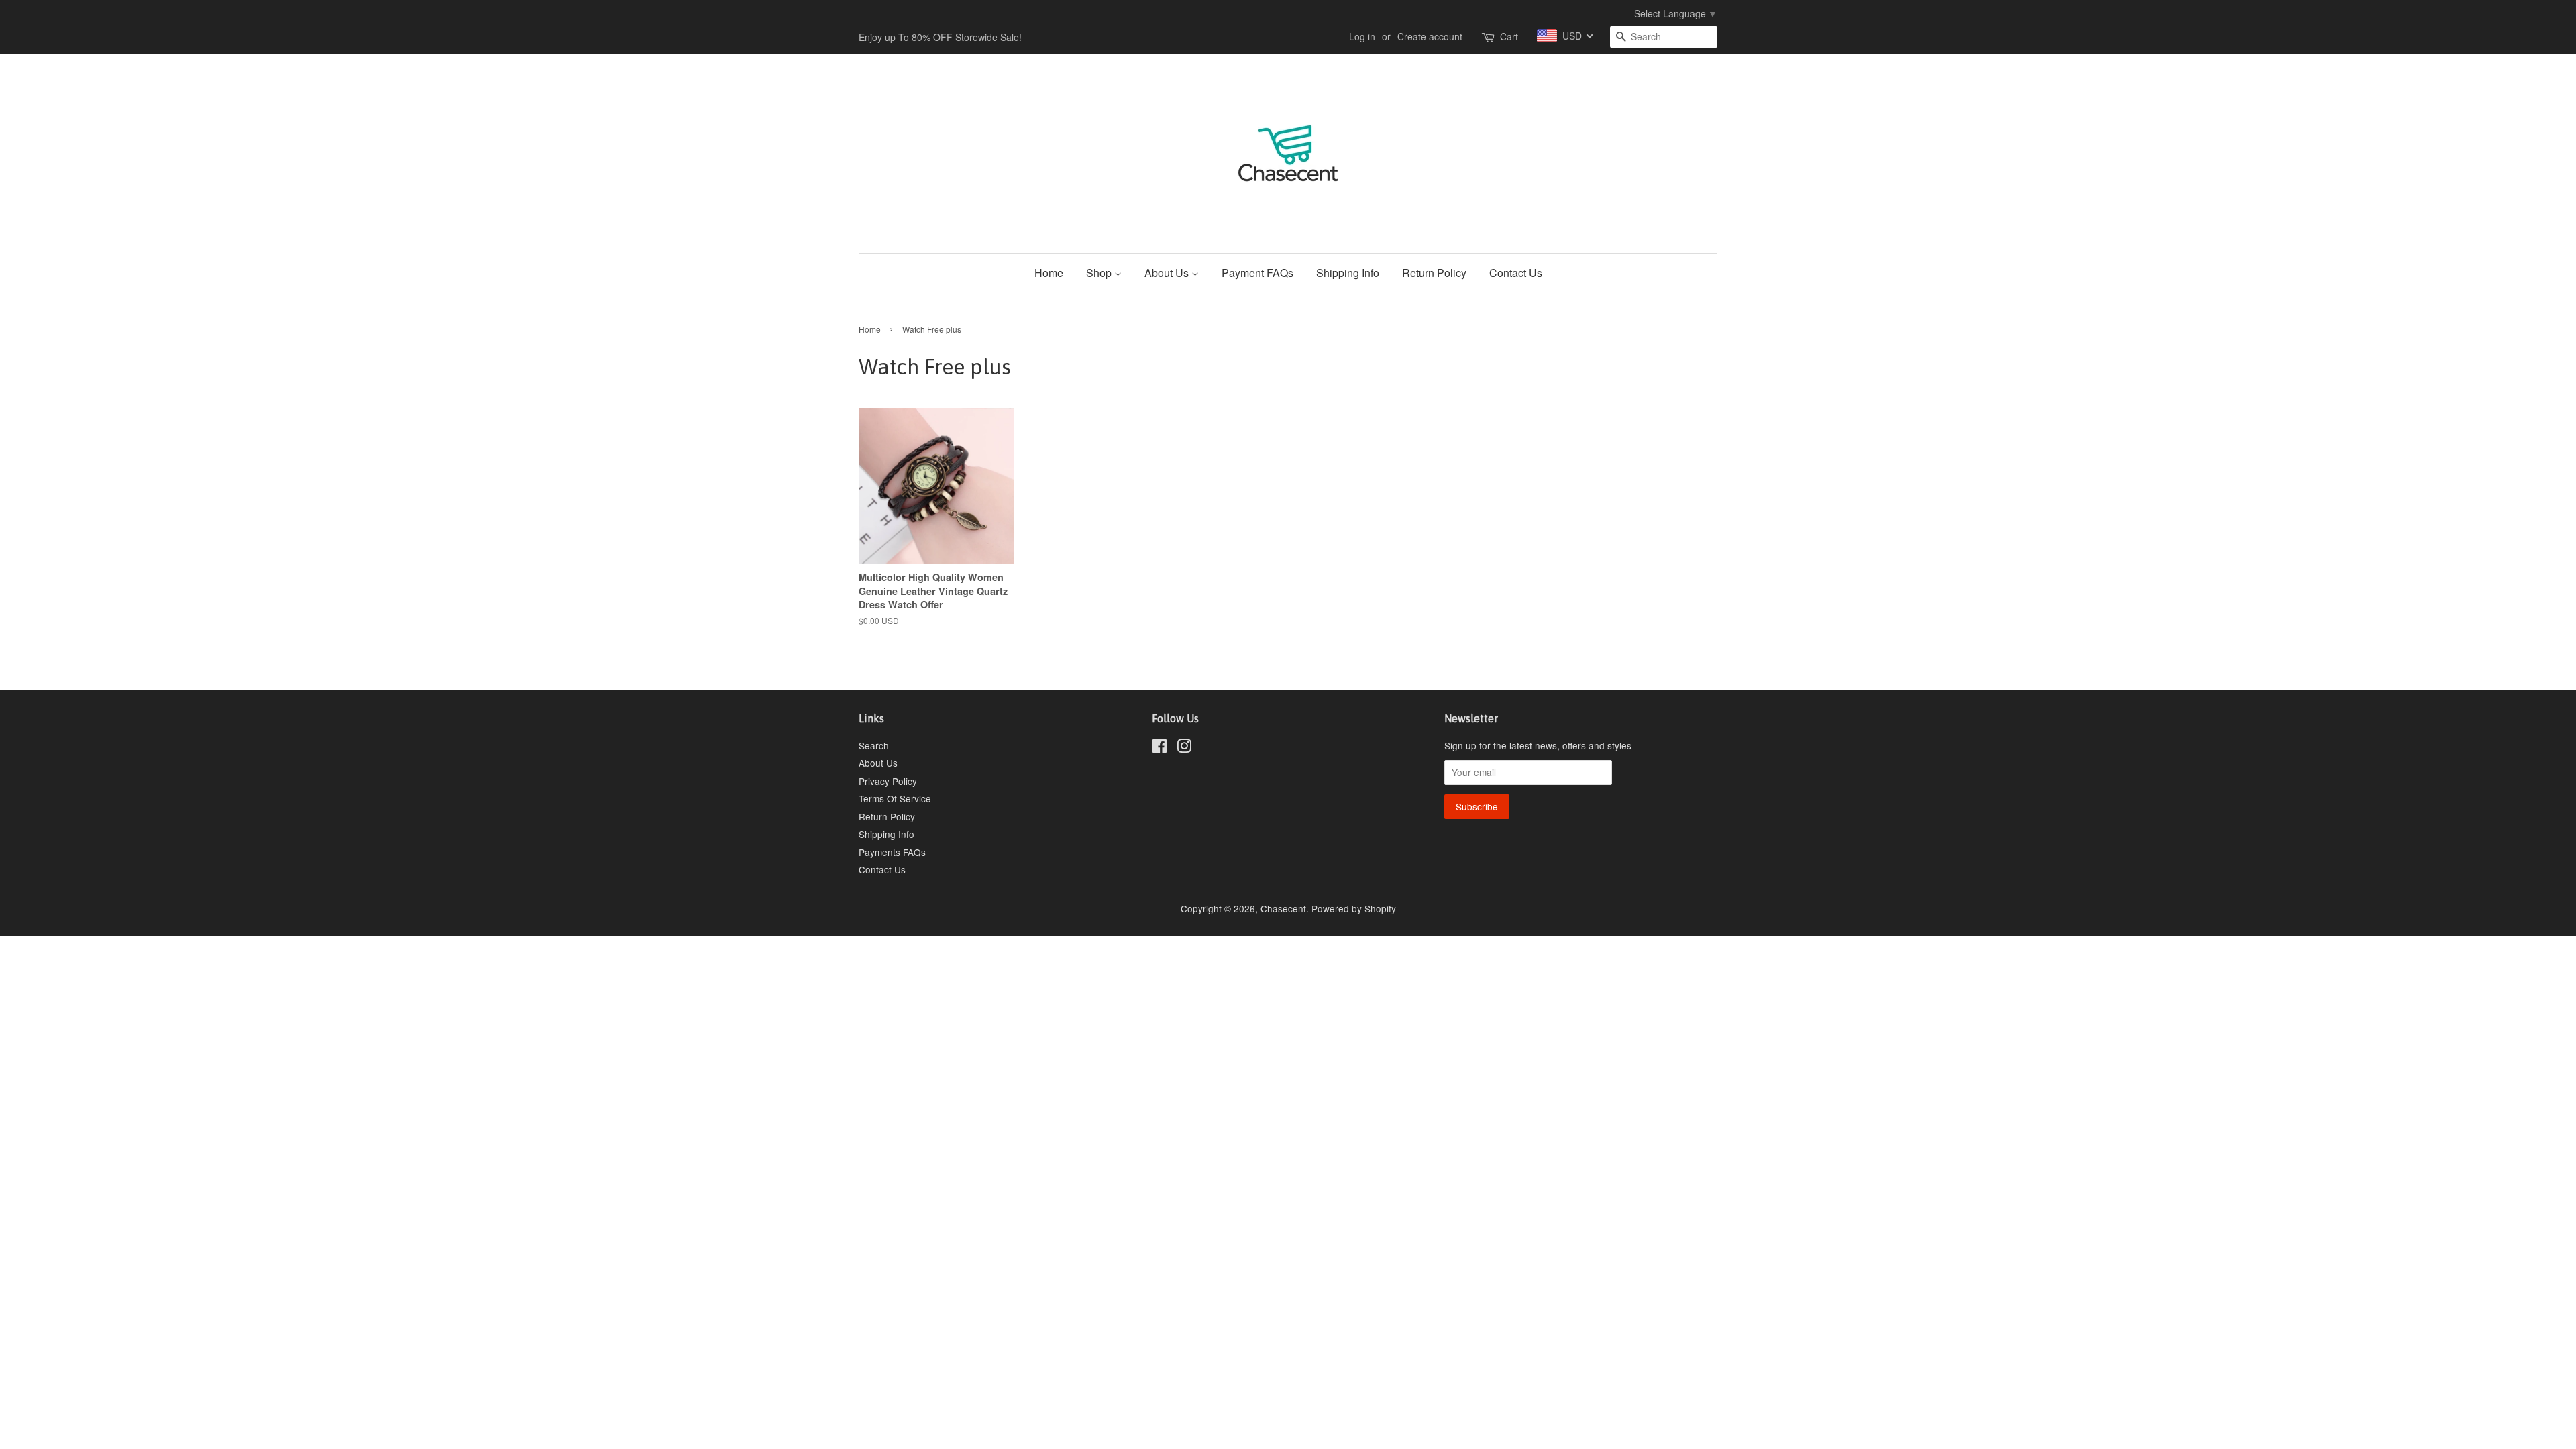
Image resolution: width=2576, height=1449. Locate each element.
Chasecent (1283, 908)
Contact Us (1516, 273)
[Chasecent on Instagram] (1184, 748)
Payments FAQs (892, 852)
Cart (1509, 36)
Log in (1362, 36)
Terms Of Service (895, 798)
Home (1049, 273)
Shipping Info (1348, 273)
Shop (1100, 273)
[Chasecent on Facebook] (1160, 748)
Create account (1430, 36)
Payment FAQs (1257, 273)
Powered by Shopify (1354, 908)
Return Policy (1434, 273)
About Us (1168, 273)
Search (874, 745)
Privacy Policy (888, 781)
